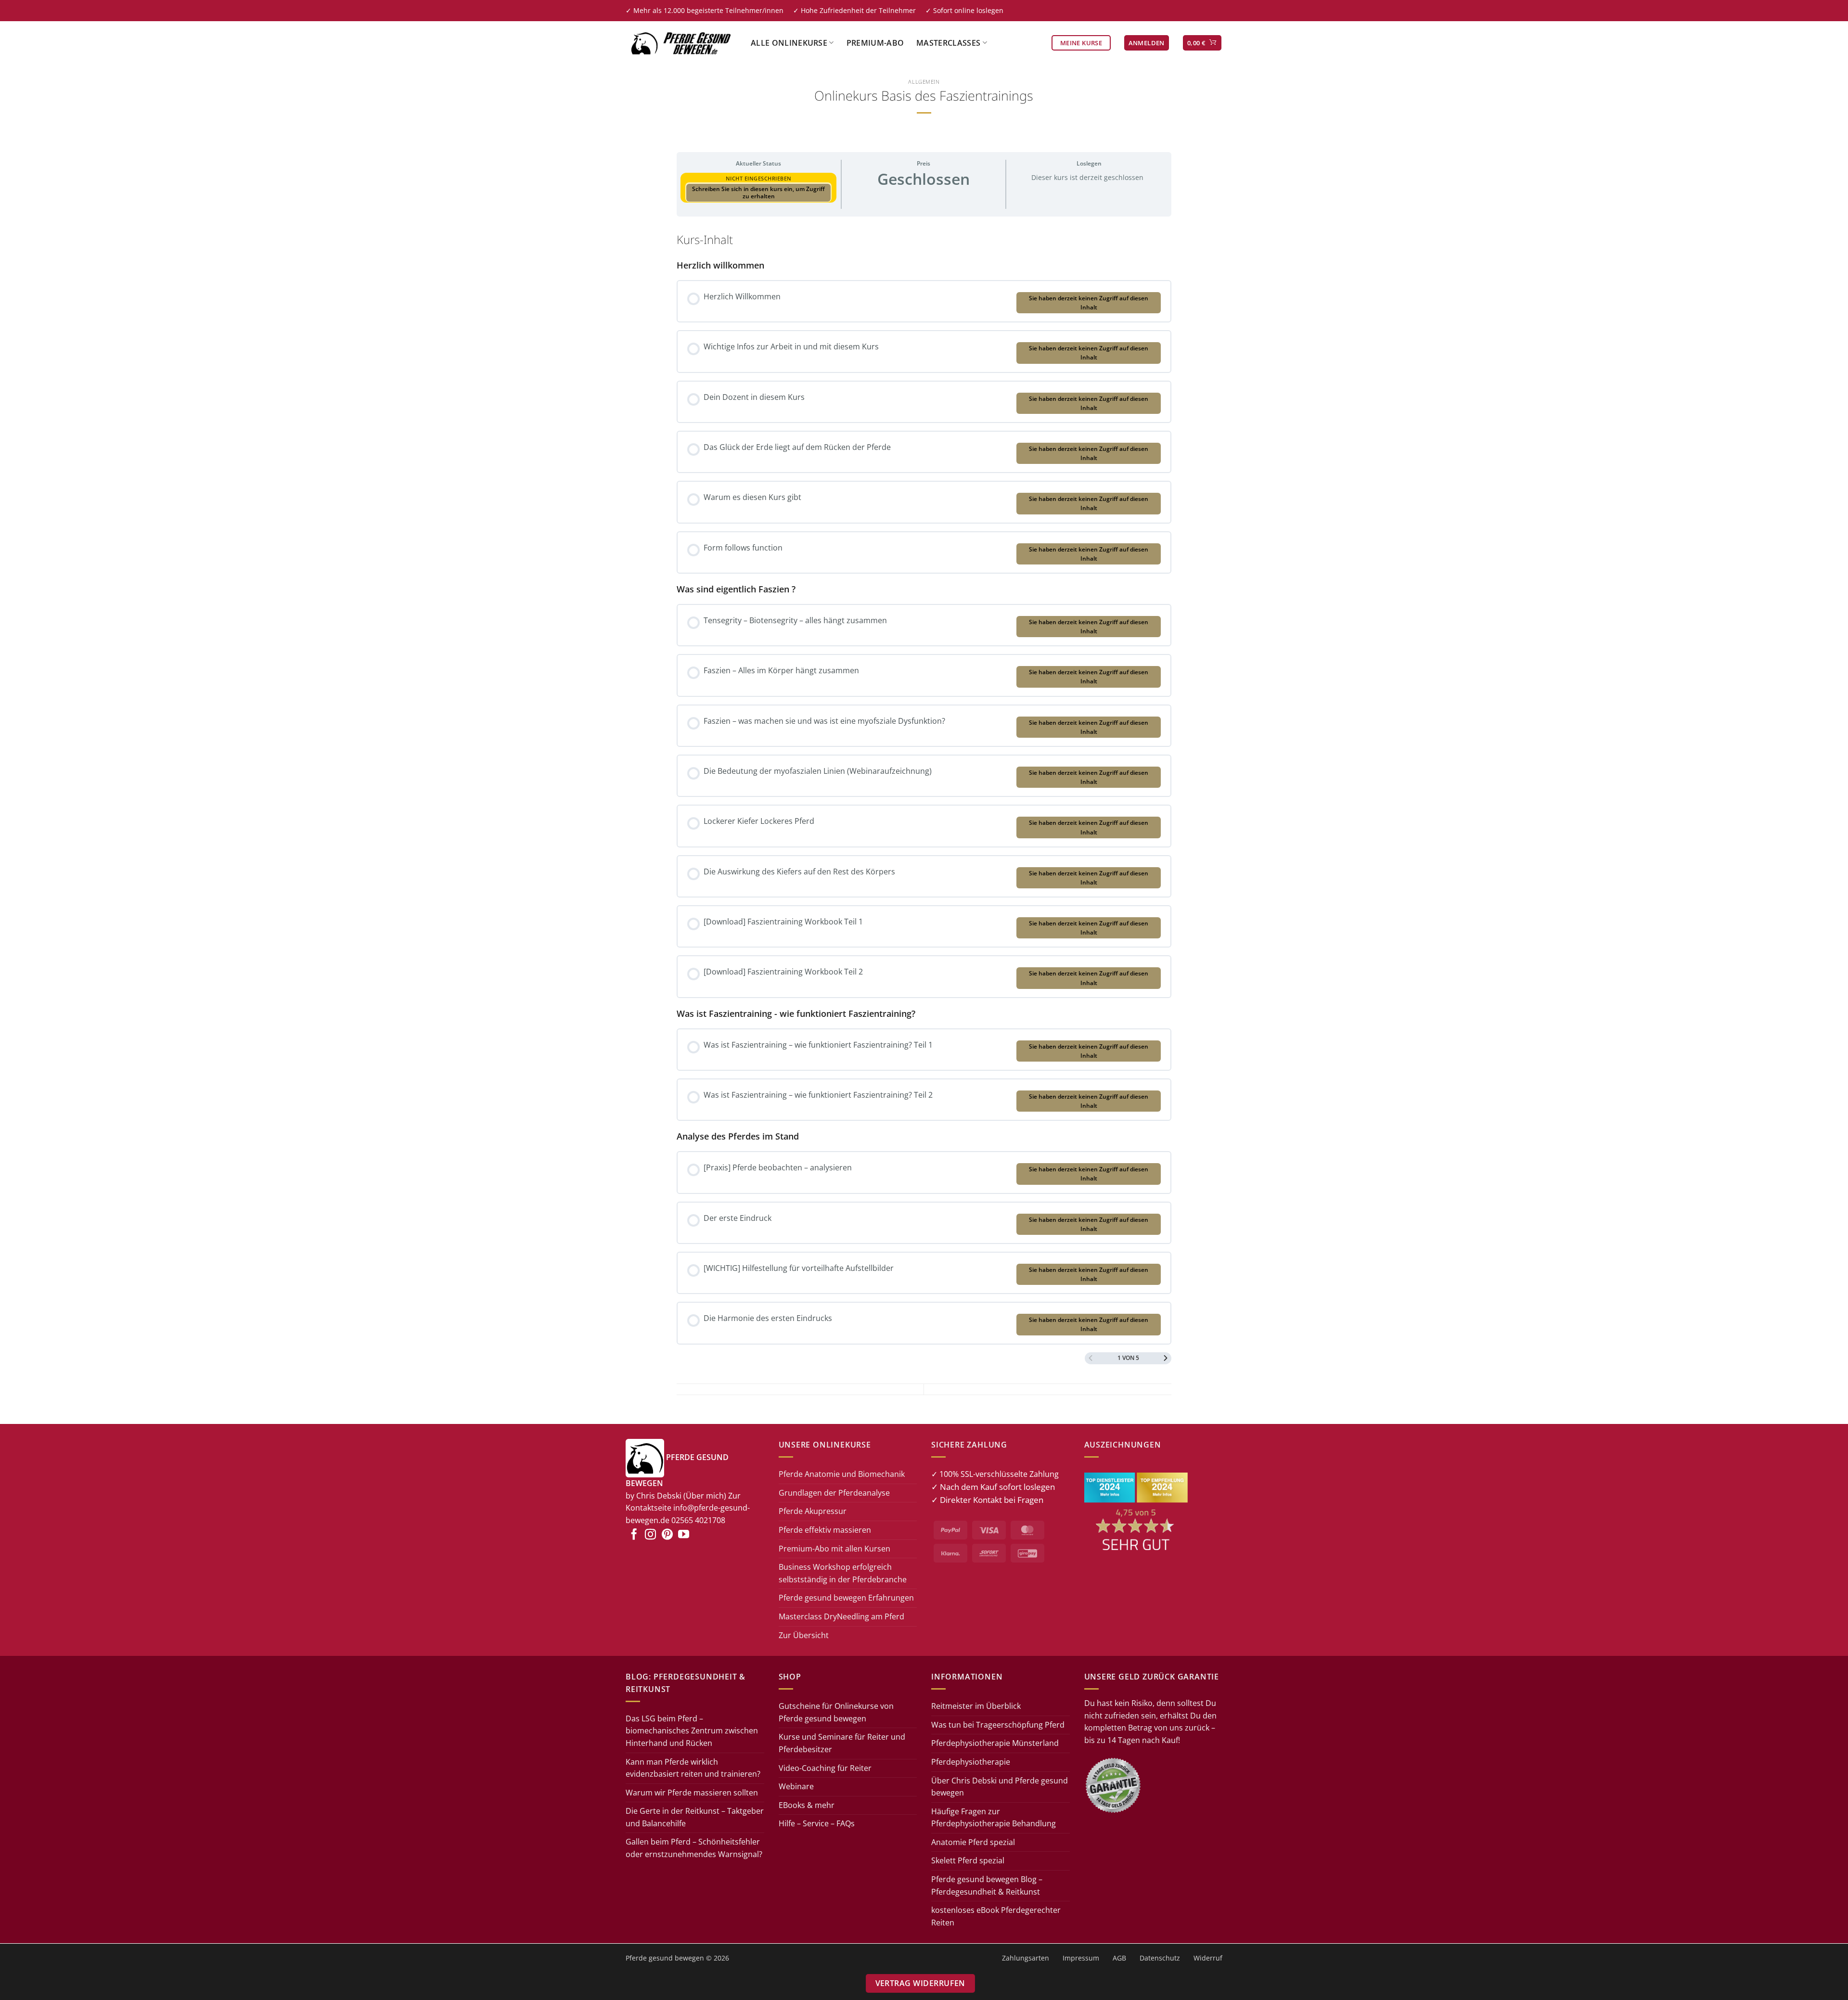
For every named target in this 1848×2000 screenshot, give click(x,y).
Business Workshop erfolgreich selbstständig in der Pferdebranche (843, 1573)
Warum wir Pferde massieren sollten (692, 1793)
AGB (1119, 1957)
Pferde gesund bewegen (665, 1957)
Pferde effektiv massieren (825, 1530)
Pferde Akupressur (813, 1511)
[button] (1147, 43)
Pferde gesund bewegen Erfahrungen (846, 1598)
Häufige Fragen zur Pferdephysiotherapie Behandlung (994, 1818)
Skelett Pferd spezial (968, 1861)
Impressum (1081, 1957)
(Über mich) (705, 1496)
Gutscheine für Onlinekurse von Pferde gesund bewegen (836, 1712)
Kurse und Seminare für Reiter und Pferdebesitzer (842, 1743)
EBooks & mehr (807, 1805)
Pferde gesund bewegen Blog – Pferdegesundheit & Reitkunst (987, 1885)
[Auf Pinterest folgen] (667, 1535)
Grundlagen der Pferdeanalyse (834, 1493)
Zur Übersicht (804, 1635)
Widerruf (1208, 1957)
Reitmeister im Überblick (976, 1706)
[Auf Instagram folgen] (650, 1535)
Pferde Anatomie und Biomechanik (842, 1474)
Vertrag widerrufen (920, 1983)
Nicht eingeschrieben (759, 178)
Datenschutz (1160, 1957)
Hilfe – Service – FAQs (817, 1823)
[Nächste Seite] (1166, 1358)
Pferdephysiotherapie (971, 1762)
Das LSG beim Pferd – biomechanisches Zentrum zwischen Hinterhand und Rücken (692, 1731)
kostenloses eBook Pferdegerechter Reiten (996, 1916)
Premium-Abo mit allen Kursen (834, 1549)
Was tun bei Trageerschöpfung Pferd (998, 1725)
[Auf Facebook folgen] (634, 1535)
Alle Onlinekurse (789, 43)
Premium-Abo (875, 43)
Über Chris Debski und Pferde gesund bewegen (1000, 1787)
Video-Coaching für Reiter (825, 1768)
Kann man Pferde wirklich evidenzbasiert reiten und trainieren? (693, 1768)
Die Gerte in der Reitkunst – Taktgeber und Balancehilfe (695, 1817)
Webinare (796, 1786)
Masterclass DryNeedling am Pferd (841, 1616)
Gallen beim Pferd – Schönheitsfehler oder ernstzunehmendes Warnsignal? (694, 1848)
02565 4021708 (698, 1520)
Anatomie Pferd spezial (973, 1842)
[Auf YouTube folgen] (684, 1535)
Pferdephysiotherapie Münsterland (995, 1743)
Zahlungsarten (1026, 1957)
